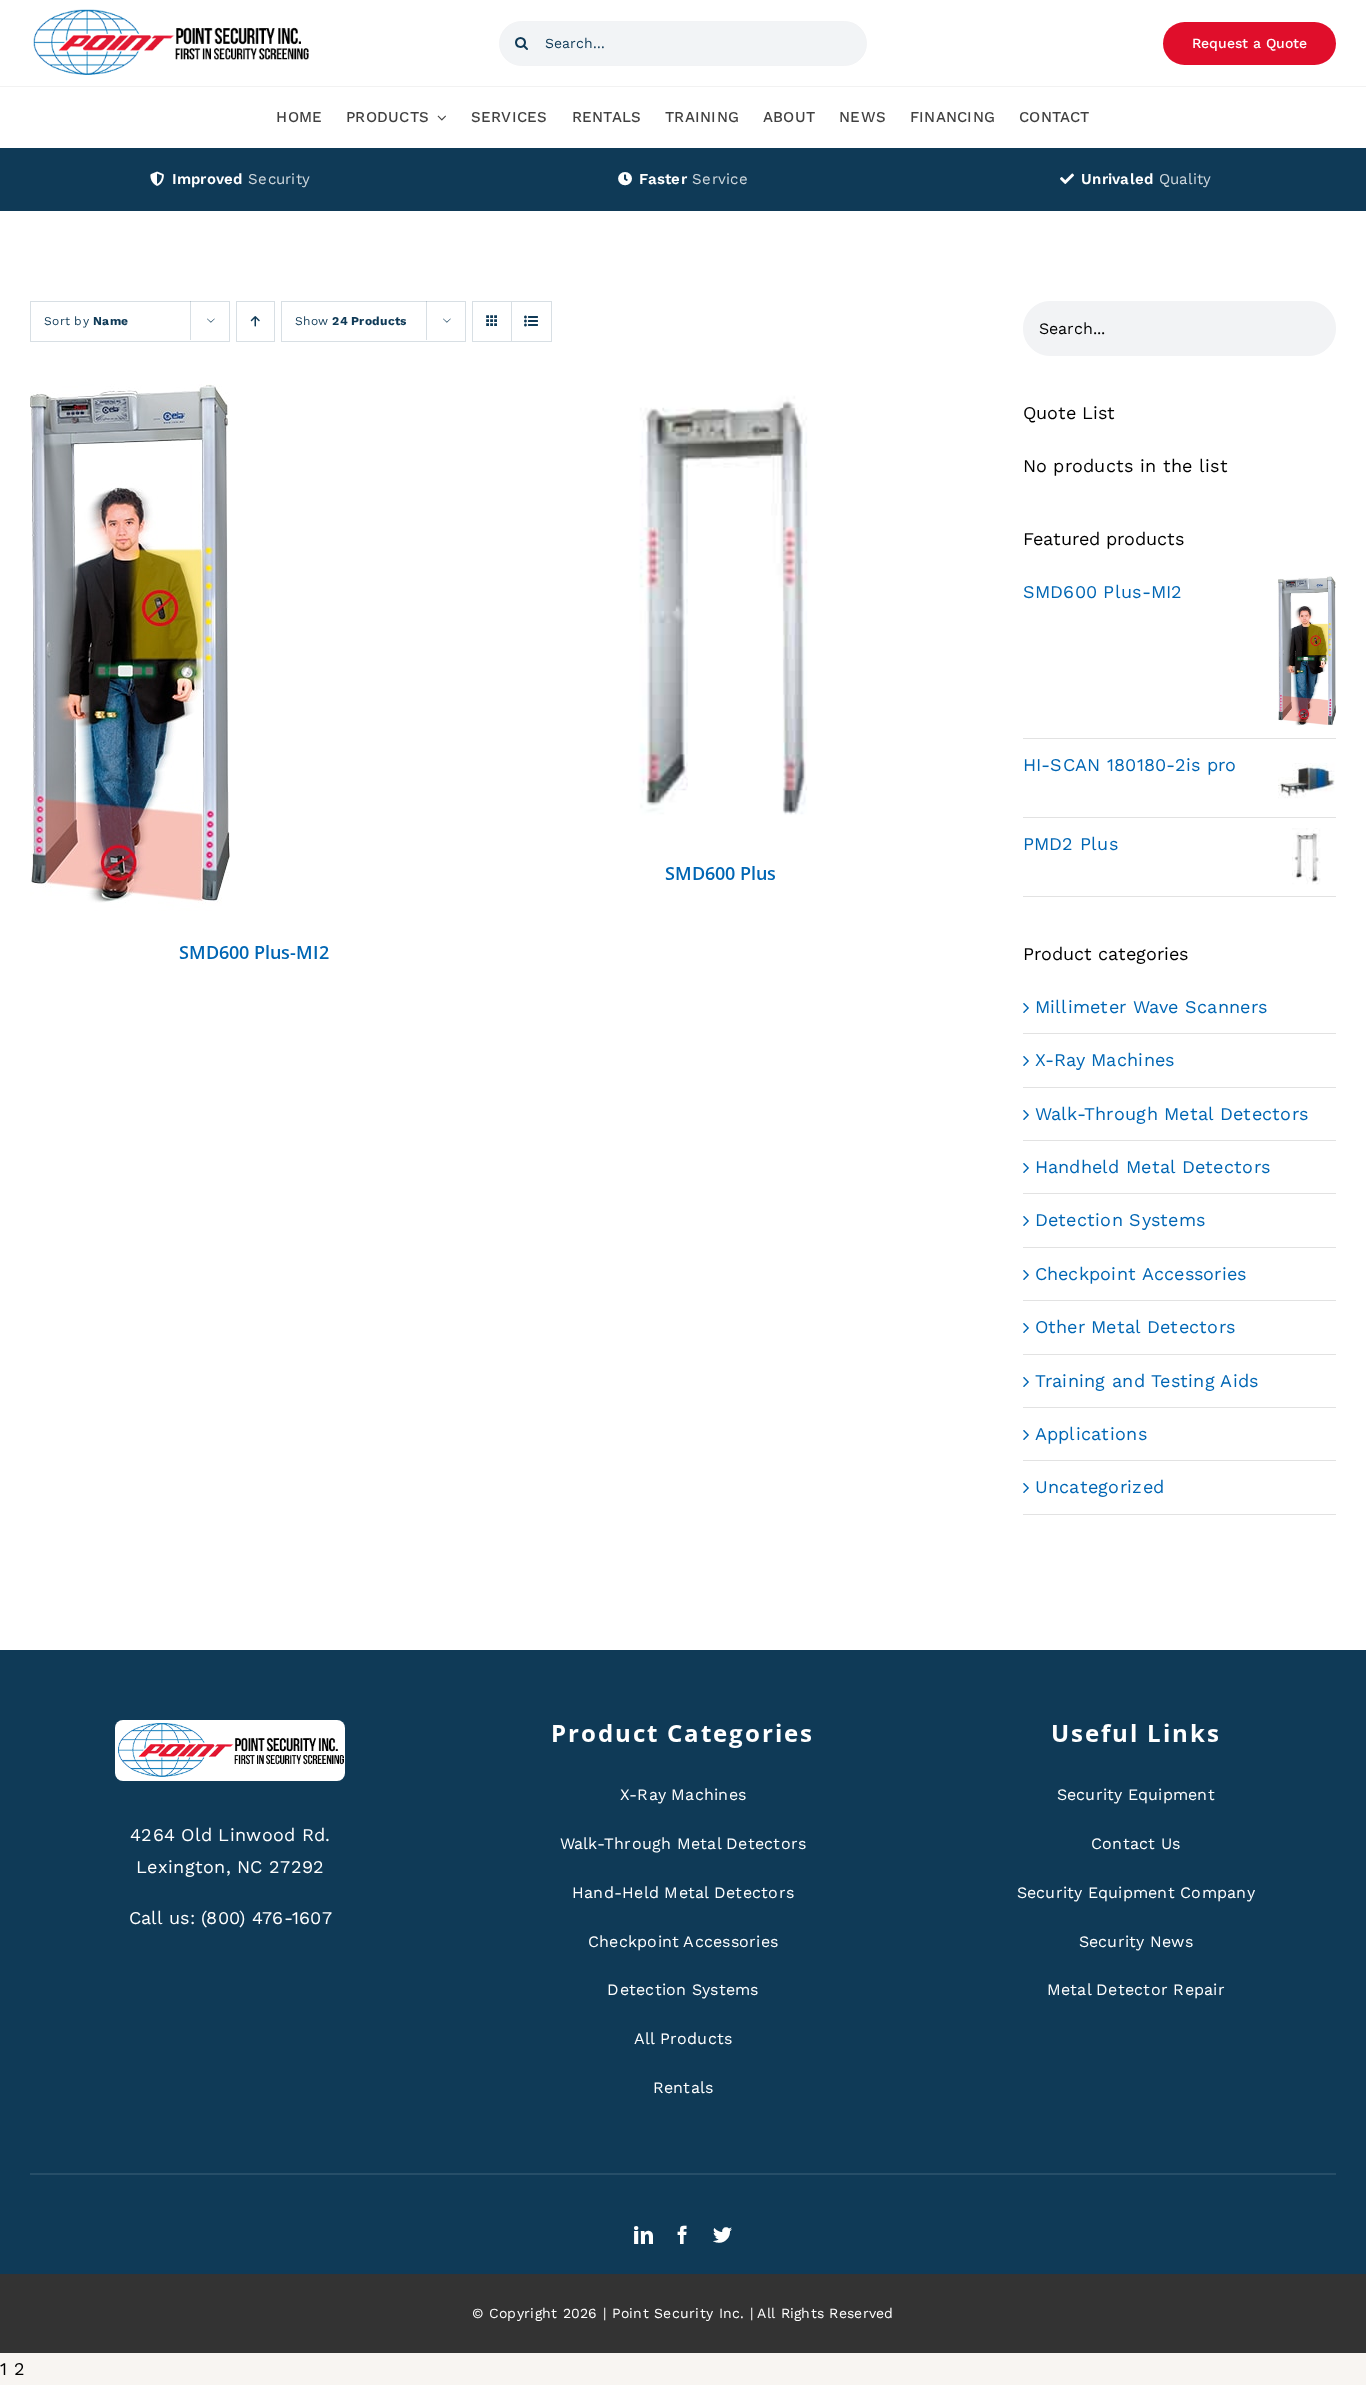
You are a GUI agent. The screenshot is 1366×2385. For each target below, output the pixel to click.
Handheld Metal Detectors (1152, 1166)
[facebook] (682, 2234)
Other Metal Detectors (1135, 1326)
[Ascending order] (255, 321)
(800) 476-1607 (266, 1917)
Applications (1091, 1433)
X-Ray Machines (1105, 1059)
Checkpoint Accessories (1141, 1273)
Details (130, 653)
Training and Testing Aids (1147, 1380)
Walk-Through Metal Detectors (1172, 1113)
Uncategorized (1100, 1486)
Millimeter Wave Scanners (1151, 1006)
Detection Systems (1120, 1219)
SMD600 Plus (720, 873)
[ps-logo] (170, 14)
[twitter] (722, 2234)
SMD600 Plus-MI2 (254, 952)
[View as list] (531, 321)
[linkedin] (643, 2234)
